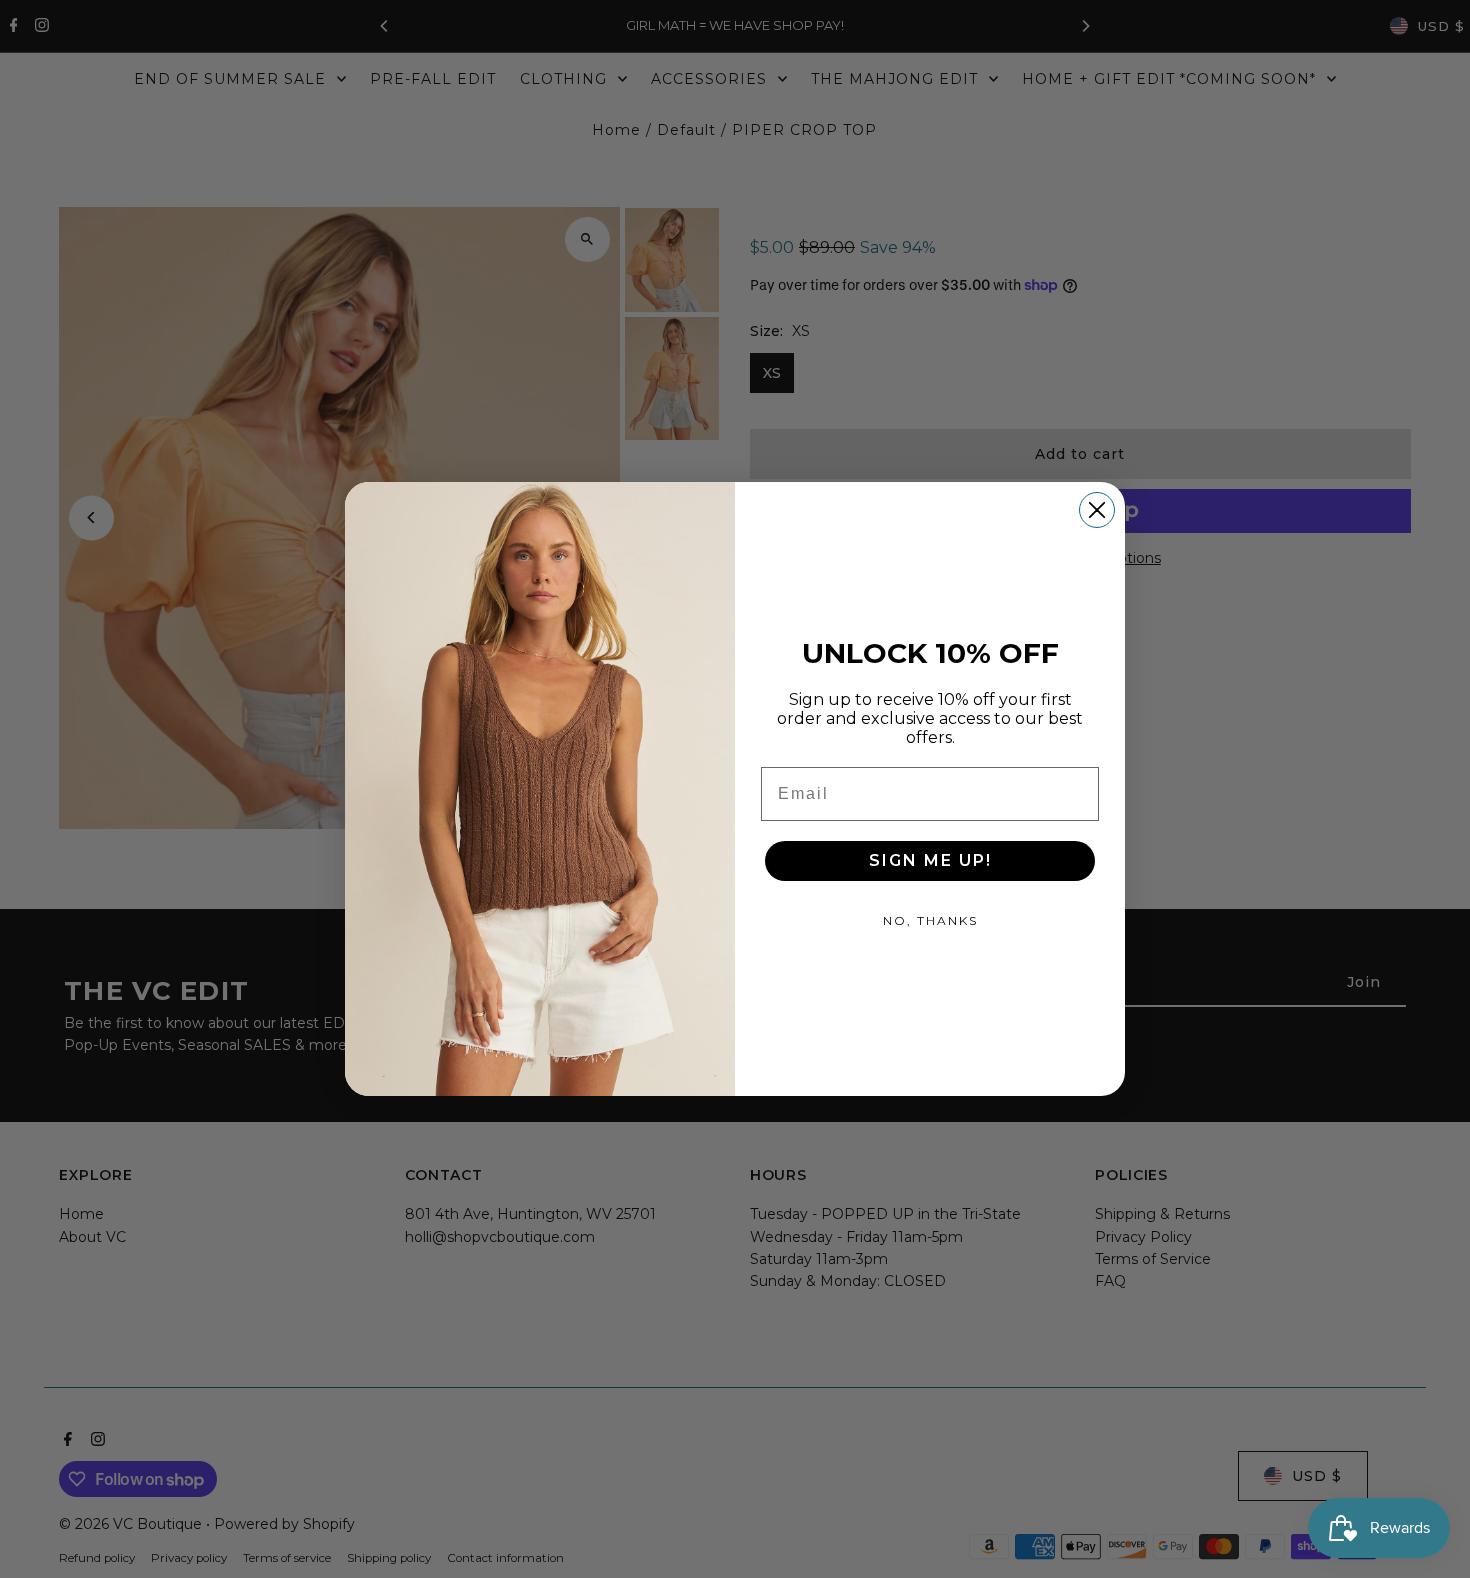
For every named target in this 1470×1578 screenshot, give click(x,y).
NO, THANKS (930, 920)
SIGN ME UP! (930, 860)
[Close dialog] (1097, 510)
